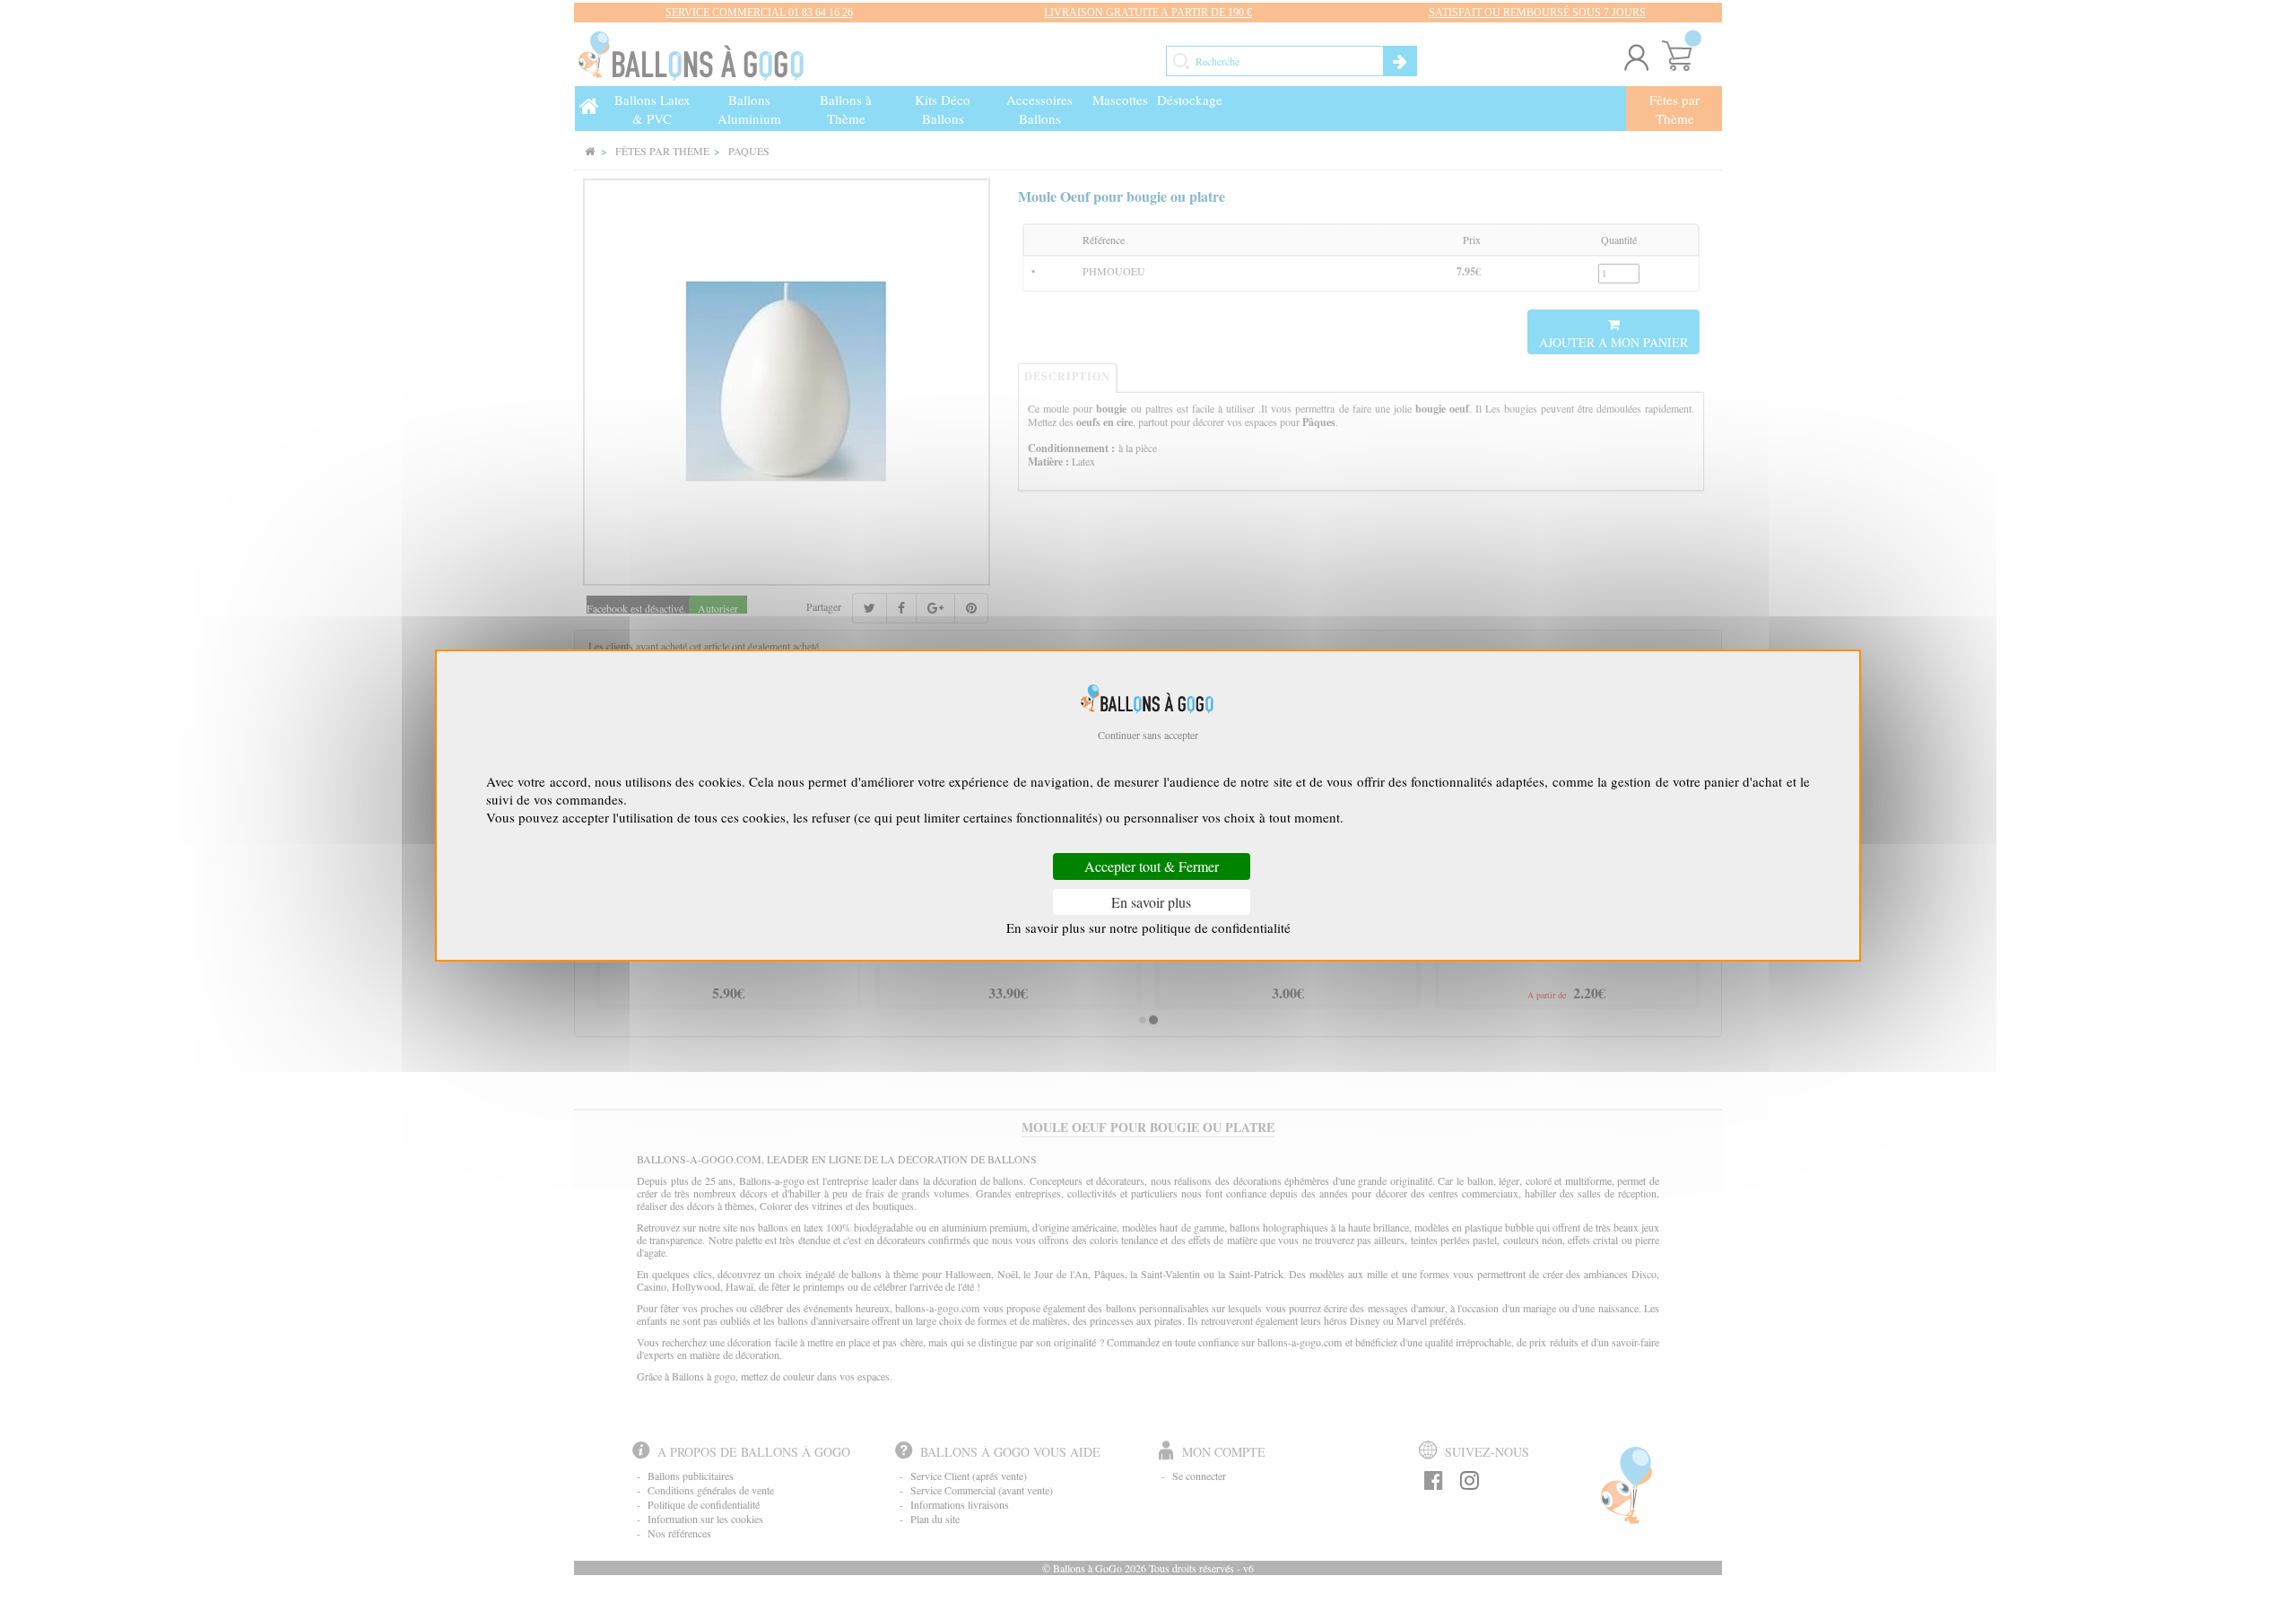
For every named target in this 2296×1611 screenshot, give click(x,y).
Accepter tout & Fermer (1152, 867)
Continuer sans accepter (1148, 735)
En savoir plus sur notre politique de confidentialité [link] (1148, 927)
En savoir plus (1151, 902)
